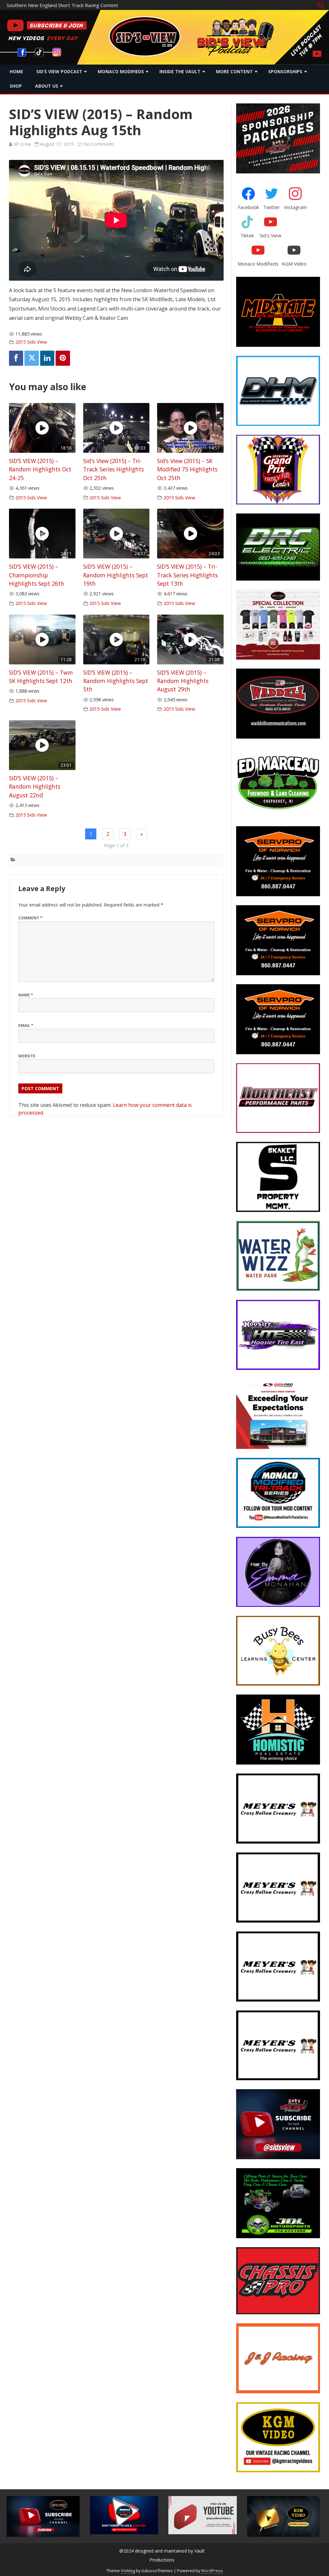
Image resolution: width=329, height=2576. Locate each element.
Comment (30, 918)
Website (27, 1056)
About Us (47, 86)
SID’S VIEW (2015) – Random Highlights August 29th (183, 681)
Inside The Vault (180, 71)
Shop (16, 86)
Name (26, 995)
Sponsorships (285, 71)
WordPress (212, 2571)
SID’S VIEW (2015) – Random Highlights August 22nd (35, 787)
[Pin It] (63, 358)
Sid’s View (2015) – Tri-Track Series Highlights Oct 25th (114, 469)
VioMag (128, 2571)
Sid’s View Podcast (59, 71)
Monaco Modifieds (121, 71)
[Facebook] (16, 358)
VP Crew (22, 144)
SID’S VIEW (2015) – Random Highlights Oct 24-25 (40, 469)
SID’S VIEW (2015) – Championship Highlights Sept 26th (37, 575)
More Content (234, 71)
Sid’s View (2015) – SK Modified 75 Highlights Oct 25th (187, 469)
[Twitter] (31, 358)
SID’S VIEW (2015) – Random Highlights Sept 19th (116, 575)
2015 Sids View (31, 342)
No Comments (99, 144)
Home (16, 71)
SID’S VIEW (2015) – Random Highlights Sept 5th (116, 681)
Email (26, 1025)
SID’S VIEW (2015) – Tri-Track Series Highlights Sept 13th (187, 575)
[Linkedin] (47, 358)
